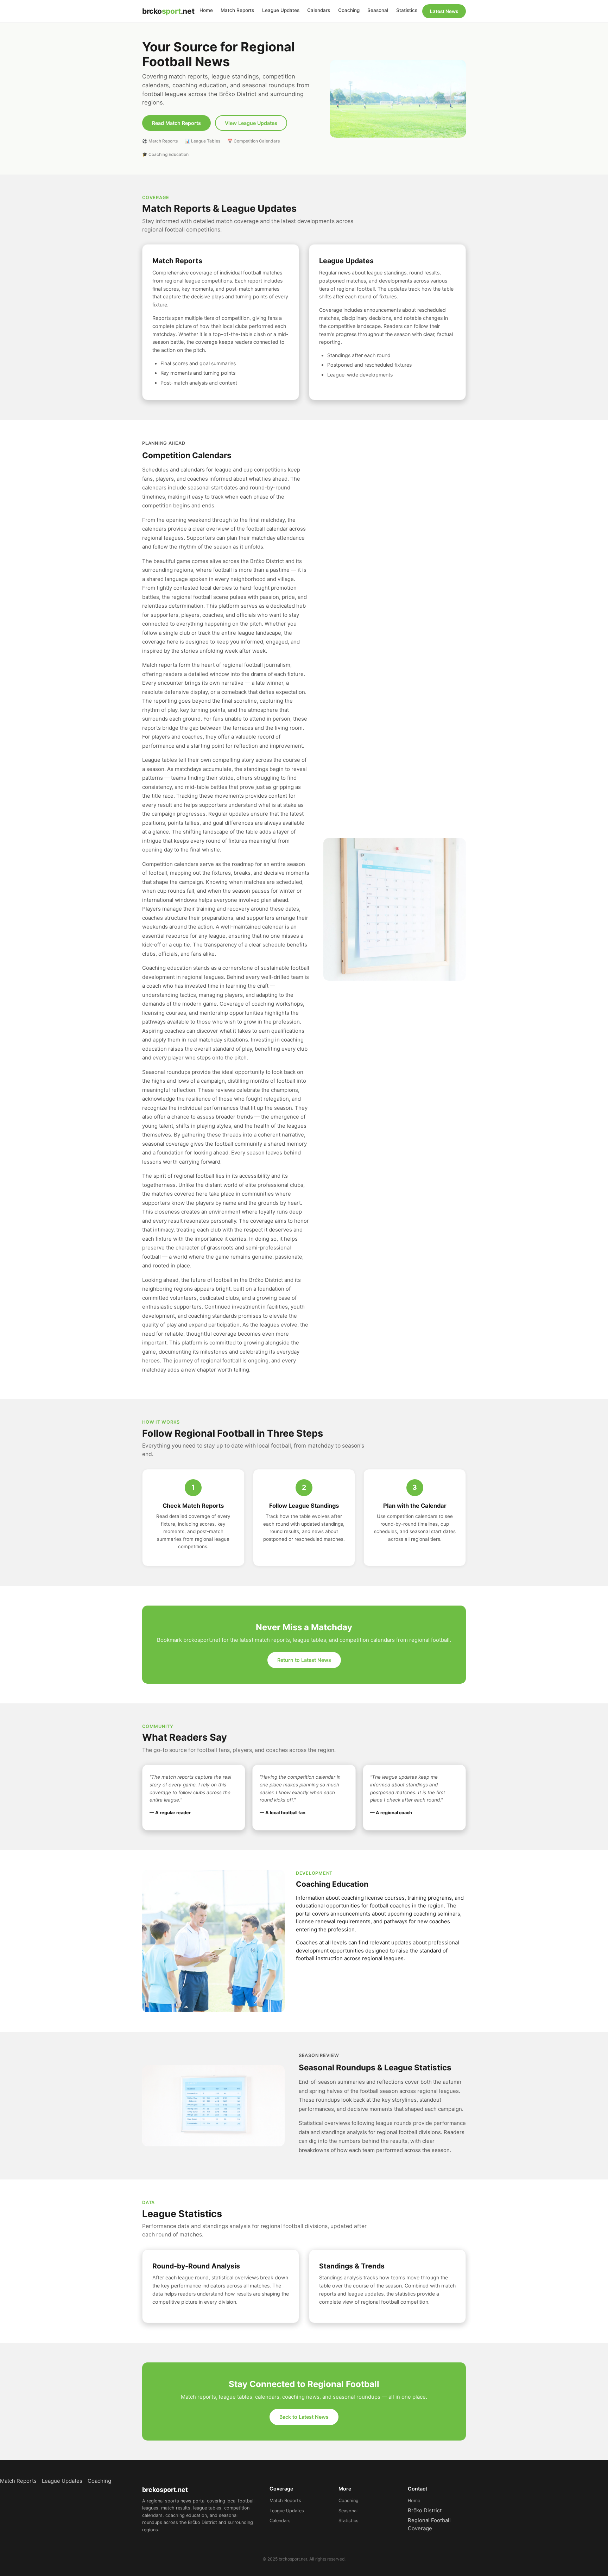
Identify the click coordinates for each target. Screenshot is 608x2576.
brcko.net (168, 11)
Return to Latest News (304, 1660)
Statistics (407, 10)
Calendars (319, 10)
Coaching (349, 10)
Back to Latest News (304, 2417)
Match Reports (237, 10)
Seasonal (378, 10)
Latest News (444, 11)
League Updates (281, 10)
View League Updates (251, 123)
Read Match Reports (176, 123)
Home (206, 10)
